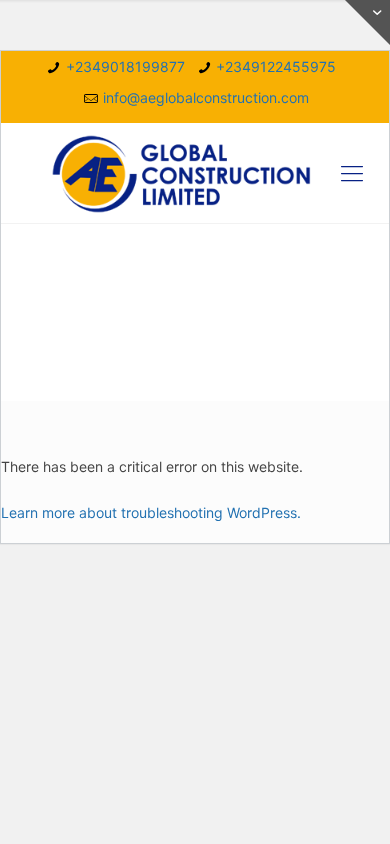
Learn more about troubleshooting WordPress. (151, 512)
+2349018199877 (125, 66)
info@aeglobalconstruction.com (206, 97)
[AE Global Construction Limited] (195, 173)
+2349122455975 (276, 66)
